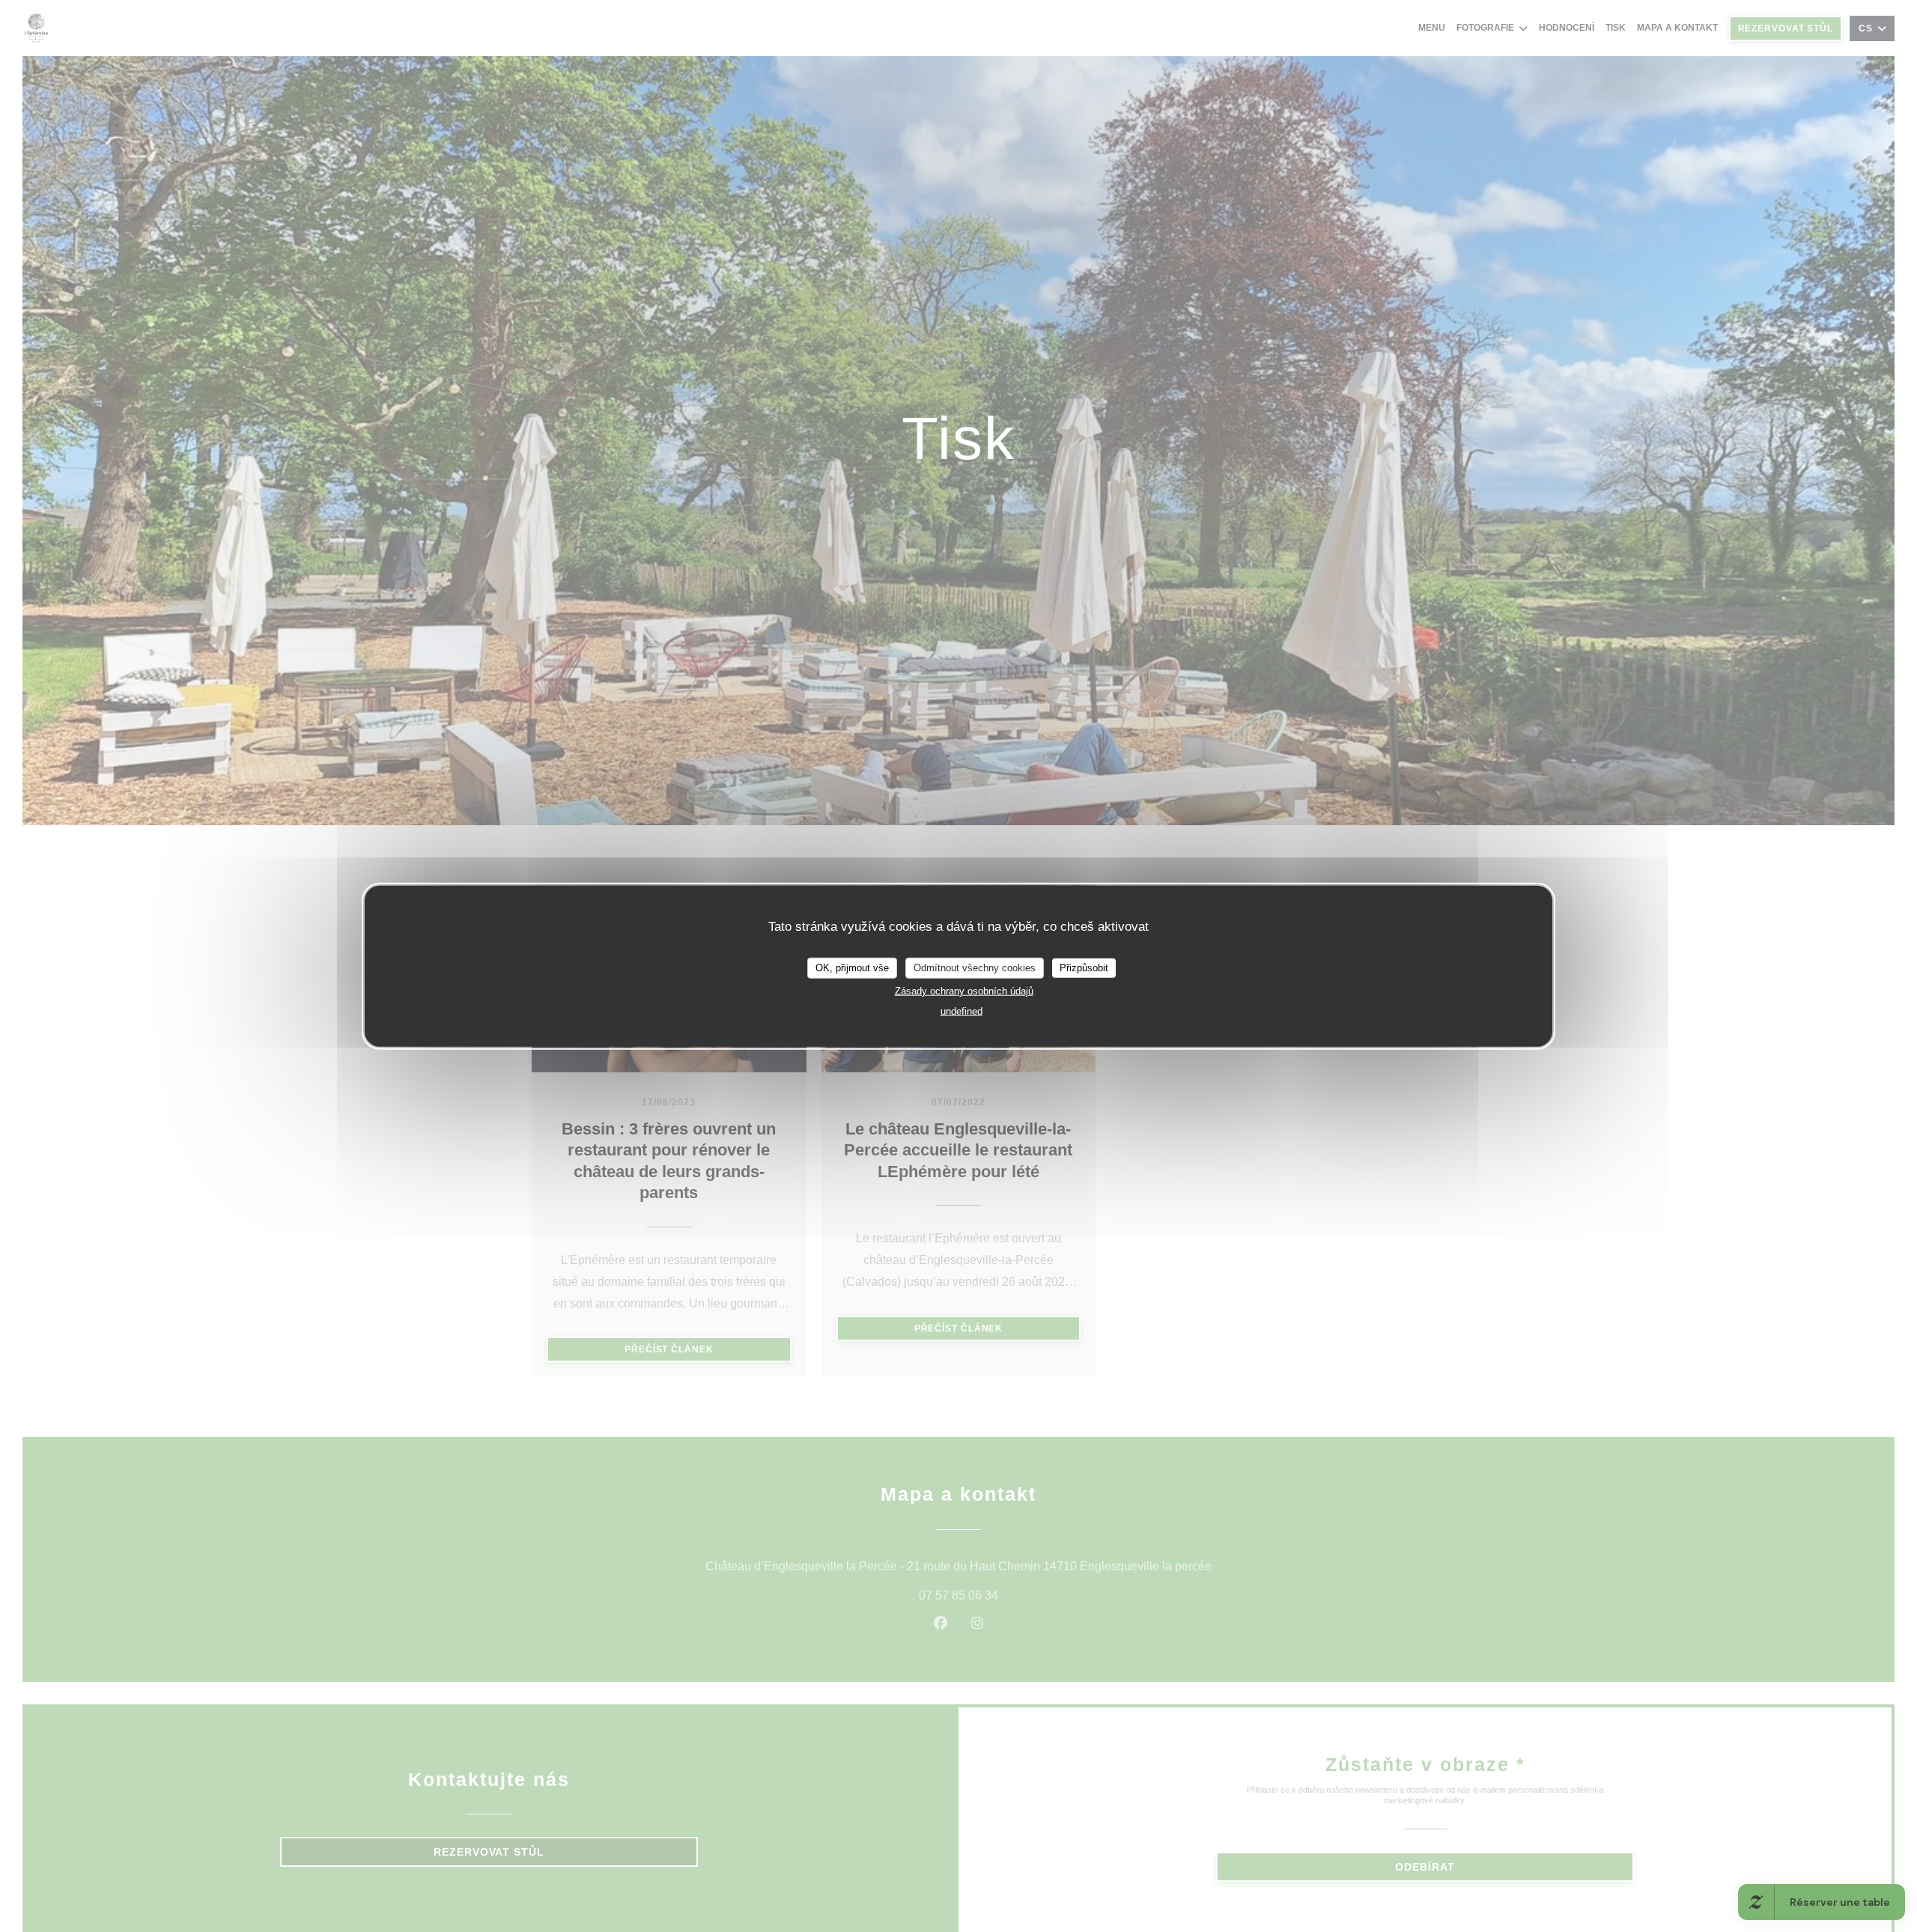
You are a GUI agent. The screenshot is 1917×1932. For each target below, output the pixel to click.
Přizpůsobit (1084, 968)
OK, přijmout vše (852, 968)
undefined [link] (961, 1011)
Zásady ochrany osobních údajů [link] (964, 990)
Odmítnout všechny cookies (975, 968)
